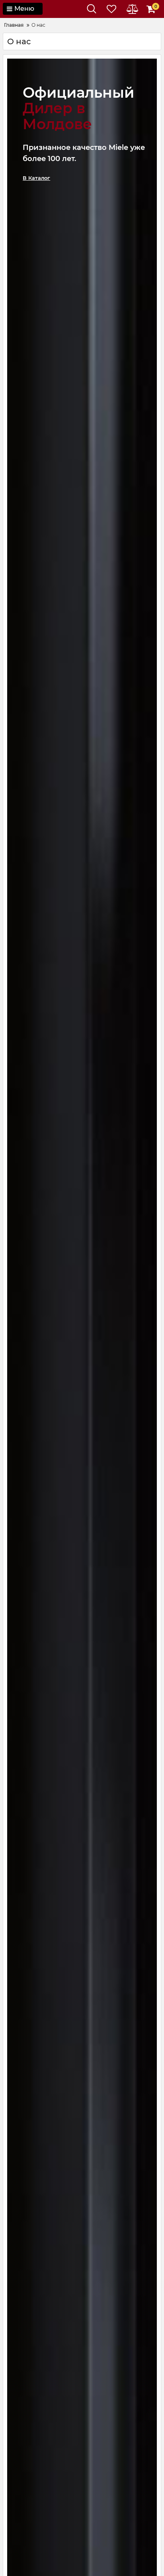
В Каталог (36, 178)
